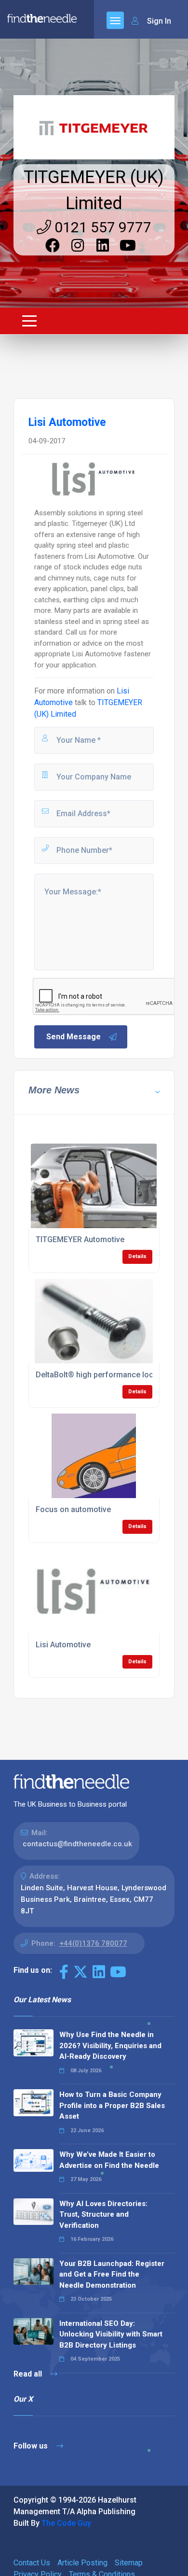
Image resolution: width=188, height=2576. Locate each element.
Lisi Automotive (63, 1645)
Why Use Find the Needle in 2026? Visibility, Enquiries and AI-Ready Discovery (110, 2045)
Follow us (32, 2446)
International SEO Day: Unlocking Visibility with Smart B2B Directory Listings (111, 2334)
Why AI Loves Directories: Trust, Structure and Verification (103, 2215)
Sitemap (129, 2563)
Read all (29, 2374)
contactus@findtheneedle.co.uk (77, 1844)
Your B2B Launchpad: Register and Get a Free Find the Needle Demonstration (112, 2274)
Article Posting (82, 2563)
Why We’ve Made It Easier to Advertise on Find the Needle (109, 2160)
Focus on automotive (73, 1509)
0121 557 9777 (101, 227)
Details (137, 1256)
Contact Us (32, 2563)
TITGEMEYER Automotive (80, 1239)
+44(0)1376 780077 (93, 1943)
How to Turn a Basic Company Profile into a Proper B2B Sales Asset (112, 2105)
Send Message (74, 1037)
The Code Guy (66, 2523)
